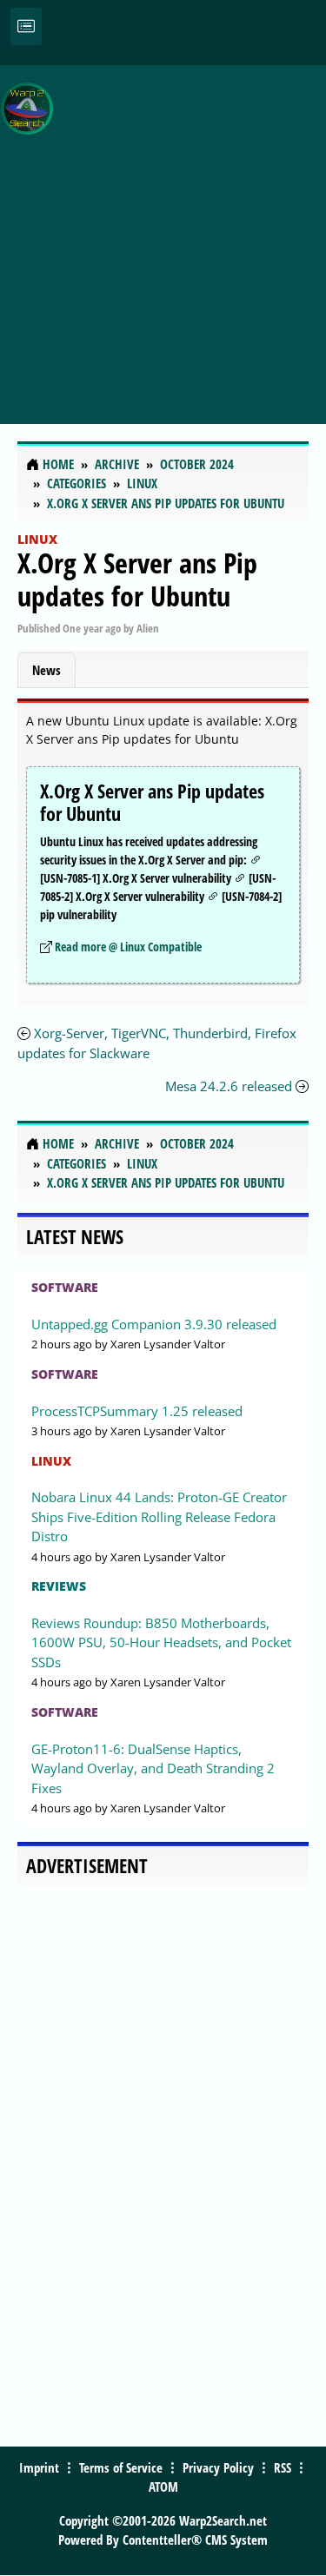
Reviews (59, 1586)
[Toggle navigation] (26, 26)
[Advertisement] (163, 235)
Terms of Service (121, 2467)
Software (65, 1287)
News (47, 670)
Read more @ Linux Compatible (128, 947)
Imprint (39, 2467)
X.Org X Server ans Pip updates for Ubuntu (137, 579)
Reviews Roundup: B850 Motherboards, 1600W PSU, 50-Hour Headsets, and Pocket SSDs (161, 1642)
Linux (37, 539)
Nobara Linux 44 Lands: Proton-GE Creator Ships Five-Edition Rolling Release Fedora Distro (159, 1516)
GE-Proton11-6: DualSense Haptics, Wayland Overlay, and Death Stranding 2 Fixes (153, 1768)
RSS (283, 2467)
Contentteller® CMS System (195, 2540)
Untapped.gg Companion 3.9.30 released (154, 1324)
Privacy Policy (218, 2467)
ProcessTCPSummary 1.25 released (137, 1411)
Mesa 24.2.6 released (229, 1086)
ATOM (163, 2487)
